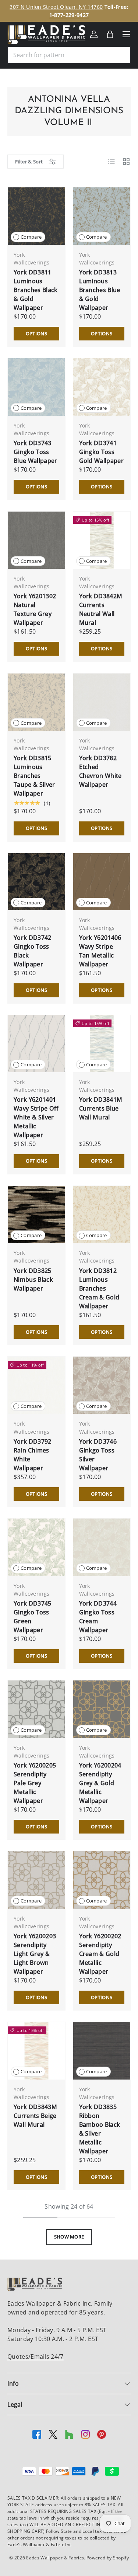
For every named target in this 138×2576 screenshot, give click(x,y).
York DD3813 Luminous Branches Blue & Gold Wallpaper (100, 290)
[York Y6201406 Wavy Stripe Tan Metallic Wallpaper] (102, 882)
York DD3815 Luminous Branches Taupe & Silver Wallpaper (34, 776)
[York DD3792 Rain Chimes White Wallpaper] (36, 1385)
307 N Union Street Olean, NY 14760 (56, 7)
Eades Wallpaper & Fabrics (55, 2558)
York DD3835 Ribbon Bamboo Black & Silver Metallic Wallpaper (100, 2129)
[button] (110, 34)
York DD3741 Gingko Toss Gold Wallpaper (101, 452)
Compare (31, 237)
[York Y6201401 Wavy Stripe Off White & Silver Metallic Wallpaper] (36, 1044)
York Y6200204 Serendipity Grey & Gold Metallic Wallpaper (100, 1783)
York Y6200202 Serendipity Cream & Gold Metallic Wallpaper (100, 1954)
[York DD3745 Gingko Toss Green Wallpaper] (36, 1547)
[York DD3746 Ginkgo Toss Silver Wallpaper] (102, 1385)
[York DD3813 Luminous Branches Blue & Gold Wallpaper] (102, 216)
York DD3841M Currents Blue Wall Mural (101, 1108)
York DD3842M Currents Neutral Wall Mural (101, 609)
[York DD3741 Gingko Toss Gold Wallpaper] (102, 387)
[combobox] (69, 55)
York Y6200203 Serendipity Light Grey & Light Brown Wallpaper (35, 1954)
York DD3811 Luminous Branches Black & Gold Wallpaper (36, 290)
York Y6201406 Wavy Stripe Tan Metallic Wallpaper (100, 951)
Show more (69, 2237)
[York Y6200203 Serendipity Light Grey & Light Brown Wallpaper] (36, 1880)
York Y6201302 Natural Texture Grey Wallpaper (35, 609)
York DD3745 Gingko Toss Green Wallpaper (33, 1617)
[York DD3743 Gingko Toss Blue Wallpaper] (36, 387)
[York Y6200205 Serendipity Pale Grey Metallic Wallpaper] (36, 1709)
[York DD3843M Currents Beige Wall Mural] (36, 2051)
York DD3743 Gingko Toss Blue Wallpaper (35, 452)
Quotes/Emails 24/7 (36, 2357)
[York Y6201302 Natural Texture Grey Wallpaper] (36, 540)
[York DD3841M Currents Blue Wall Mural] (102, 1044)
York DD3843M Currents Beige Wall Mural (35, 2116)
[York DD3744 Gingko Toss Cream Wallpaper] (102, 1547)
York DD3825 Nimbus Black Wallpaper (33, 1280)
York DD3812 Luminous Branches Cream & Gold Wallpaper (99, 1288)
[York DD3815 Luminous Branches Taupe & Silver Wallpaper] (36, 702)
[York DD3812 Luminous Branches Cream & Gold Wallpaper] (102, 1215)
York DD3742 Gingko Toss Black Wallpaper (33, 951)
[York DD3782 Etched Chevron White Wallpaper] (102, 702)
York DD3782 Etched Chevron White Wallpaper (100, 771)
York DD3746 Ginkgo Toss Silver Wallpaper (98, 1455)
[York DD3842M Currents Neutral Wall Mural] (102, 540)
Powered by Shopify (108, 2558)
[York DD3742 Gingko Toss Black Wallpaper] (36, 882)
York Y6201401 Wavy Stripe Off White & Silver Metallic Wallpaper (36, 1117)
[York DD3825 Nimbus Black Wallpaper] (36, 1215)
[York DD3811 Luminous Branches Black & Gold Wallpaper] (36, 216)
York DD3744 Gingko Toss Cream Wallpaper (98, 1617)
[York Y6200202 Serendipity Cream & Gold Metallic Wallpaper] (102, 1880)
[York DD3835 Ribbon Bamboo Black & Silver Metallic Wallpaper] (102, 2051)
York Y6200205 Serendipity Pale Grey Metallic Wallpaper (35, 1783)
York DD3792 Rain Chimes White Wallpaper (33, 1455)
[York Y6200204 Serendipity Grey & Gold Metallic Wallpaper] (102, 1709)
